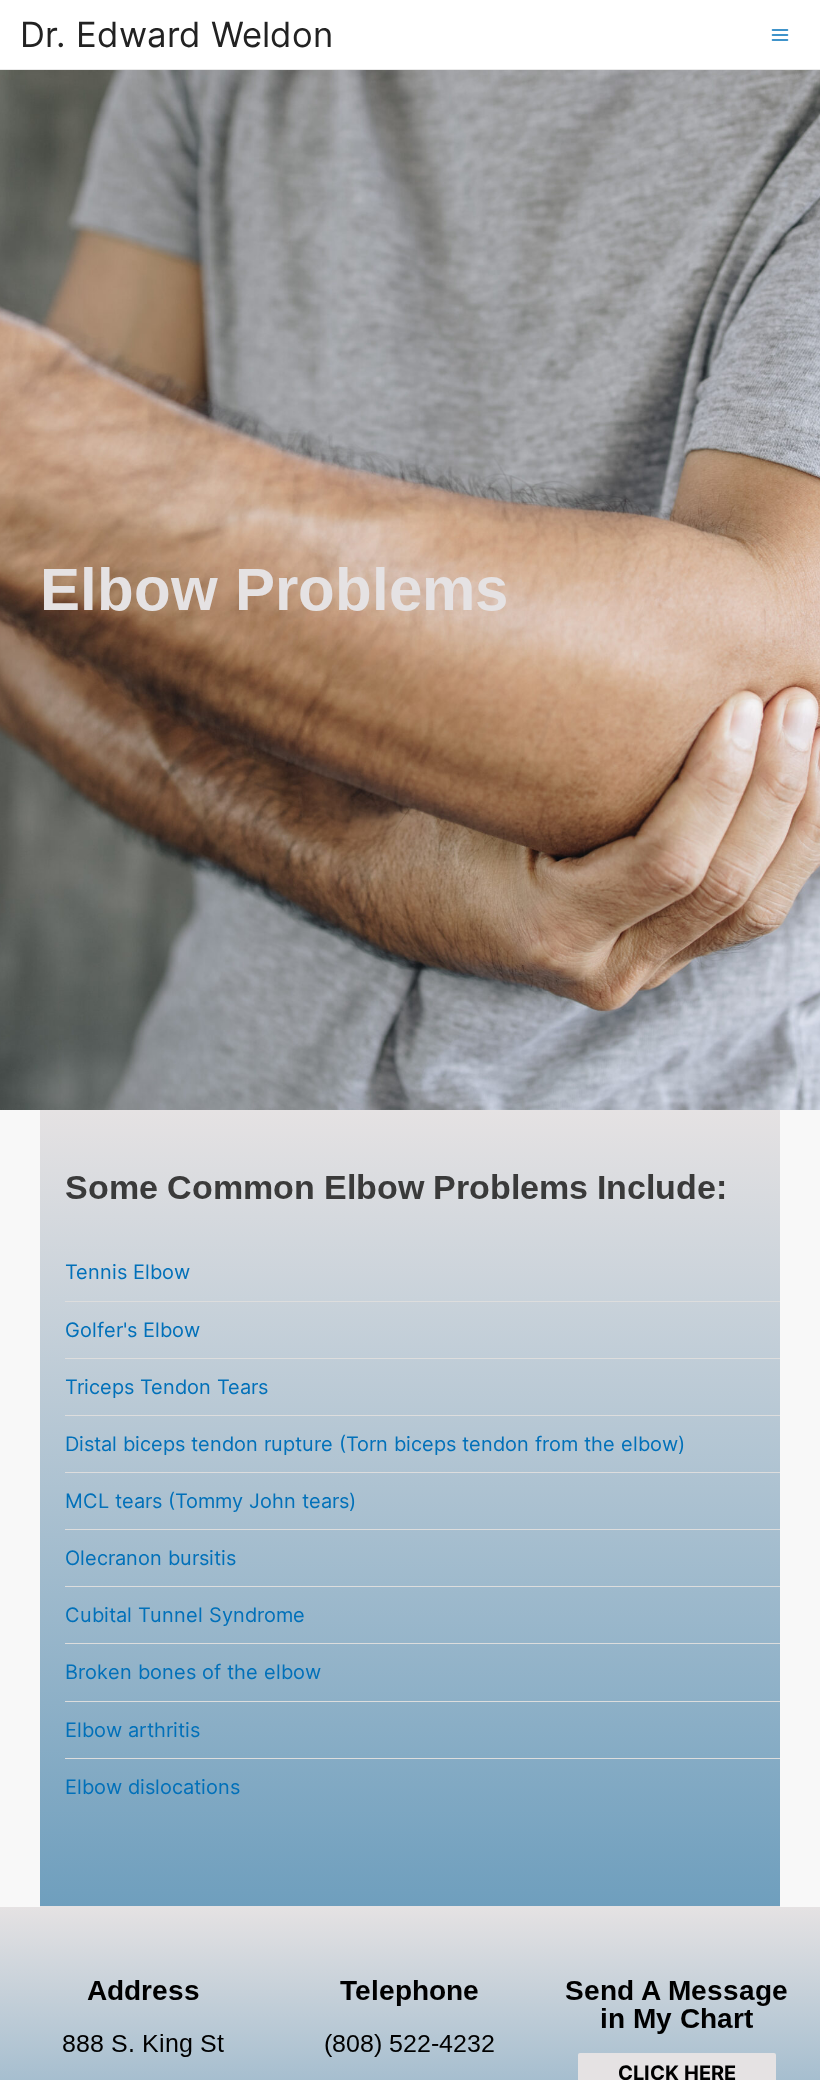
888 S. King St (143, 2043)
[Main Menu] (780, 34)
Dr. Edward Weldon (176, 34)
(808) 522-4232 (409, 2043)
